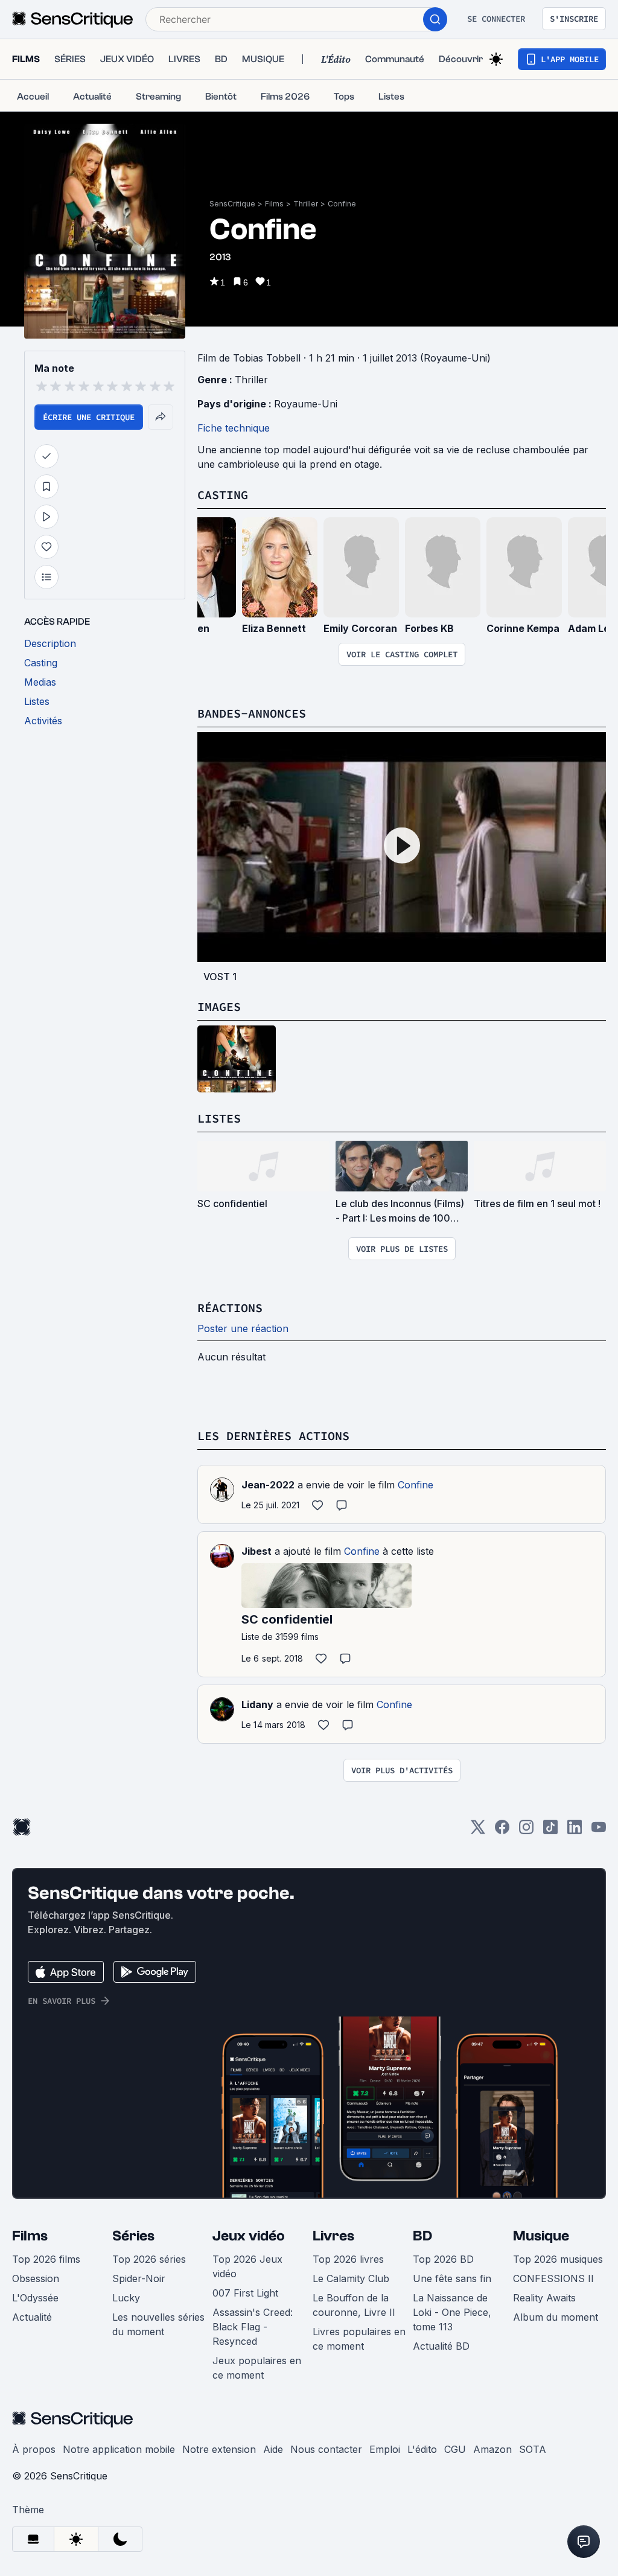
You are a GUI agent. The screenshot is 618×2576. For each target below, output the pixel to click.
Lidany (257, 1704)
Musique (541, 2236)
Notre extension (219, 2449)
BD (422, 2236)
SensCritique (232, 204)
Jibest (256, 1551)
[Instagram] (526, 1831)
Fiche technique (234, 428)
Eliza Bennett (274, 628)
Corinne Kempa (523, 628)
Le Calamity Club (351, 2278)
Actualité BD (441, 2346)
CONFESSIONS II (553, 2278)
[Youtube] (599, 1831)
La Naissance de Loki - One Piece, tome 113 (452, 2312)
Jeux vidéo (249, 2236)
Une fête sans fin (452, 2278)
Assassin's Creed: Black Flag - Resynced (253, 2327)
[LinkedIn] (575, 1831)
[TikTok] (550, 1831)
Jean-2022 (268, 1485)
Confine (342, 204)
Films (274, 204)
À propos (34, 2449)
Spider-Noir (139, 2278)
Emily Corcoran (360, 628)
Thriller (306, 204)
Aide (273, 2449)
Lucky (126, 2298)
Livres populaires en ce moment (359, 2339)
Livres (333, 2236)
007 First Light (245, 2293)
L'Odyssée (35, 2298)
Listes (219, 1118)
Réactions (230, 1308)
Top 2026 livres (348, 2259)
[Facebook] (502, 1831)
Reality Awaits (544, 2298)
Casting (223, 495)
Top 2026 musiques (558, 2259)
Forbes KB (429, 628)
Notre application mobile (119, 2449)
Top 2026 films (46, 2259)
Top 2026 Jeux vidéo (247, 2266)
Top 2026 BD (443, 2259)
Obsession (36, 2278)
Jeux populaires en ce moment (257, 2368)
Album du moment (556, 2317)
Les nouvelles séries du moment (158, 2324)
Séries (133, 2236)
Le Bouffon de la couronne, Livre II (354, 2305)
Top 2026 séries (149, 2259)
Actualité (32, 2317)
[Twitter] (478, 1831)
